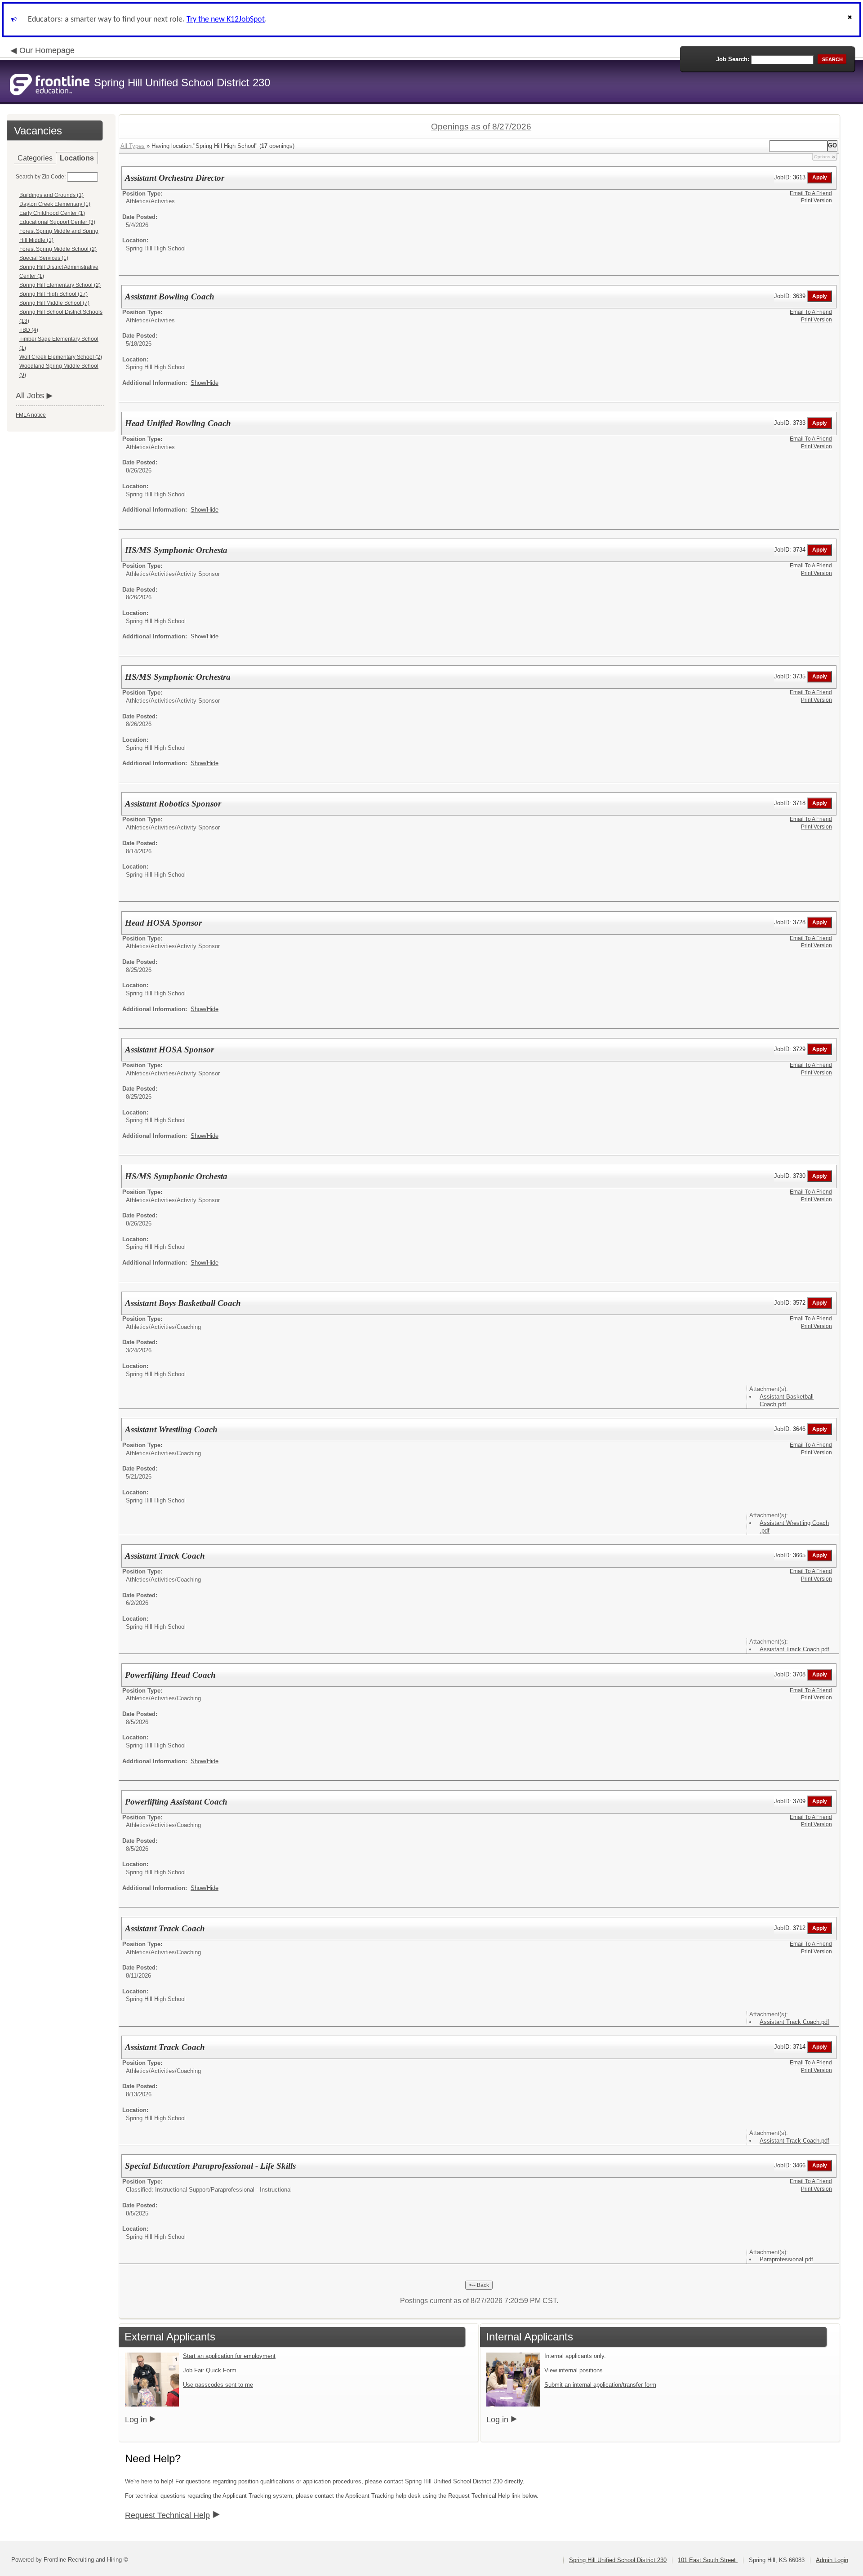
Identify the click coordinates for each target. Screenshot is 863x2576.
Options (822, 157)
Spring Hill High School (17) (53, 294)
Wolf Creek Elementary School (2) (61, 357)
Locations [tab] (77, 158)
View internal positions (574, 2370)
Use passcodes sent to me (218, 2385)
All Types (133, 146)
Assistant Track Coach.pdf (794, 1649)
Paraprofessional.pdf (786, 2259)
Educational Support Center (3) (57, 222)
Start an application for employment (229, 2356)
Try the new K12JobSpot (226, 20)
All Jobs (30, 396)
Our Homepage (47, 50)
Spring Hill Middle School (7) (54, 303)
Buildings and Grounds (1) (51, 195)
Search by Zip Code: (41, 177)
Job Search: (733, 59)
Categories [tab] (35, 158)
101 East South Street (708, 2560)
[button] (851, 20)
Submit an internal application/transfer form (600, 2385)
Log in (136, 2420)
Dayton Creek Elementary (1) (55, 204)
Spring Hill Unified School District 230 (618, 2560)
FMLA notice (31, 415)
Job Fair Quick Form (210, 2370)
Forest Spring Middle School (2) (58, 249)
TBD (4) (29, 330)
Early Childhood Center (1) (52, 213)
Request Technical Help (167, 2515)
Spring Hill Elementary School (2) (60, 285)
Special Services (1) (44, 258)
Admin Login (832, 2560)
